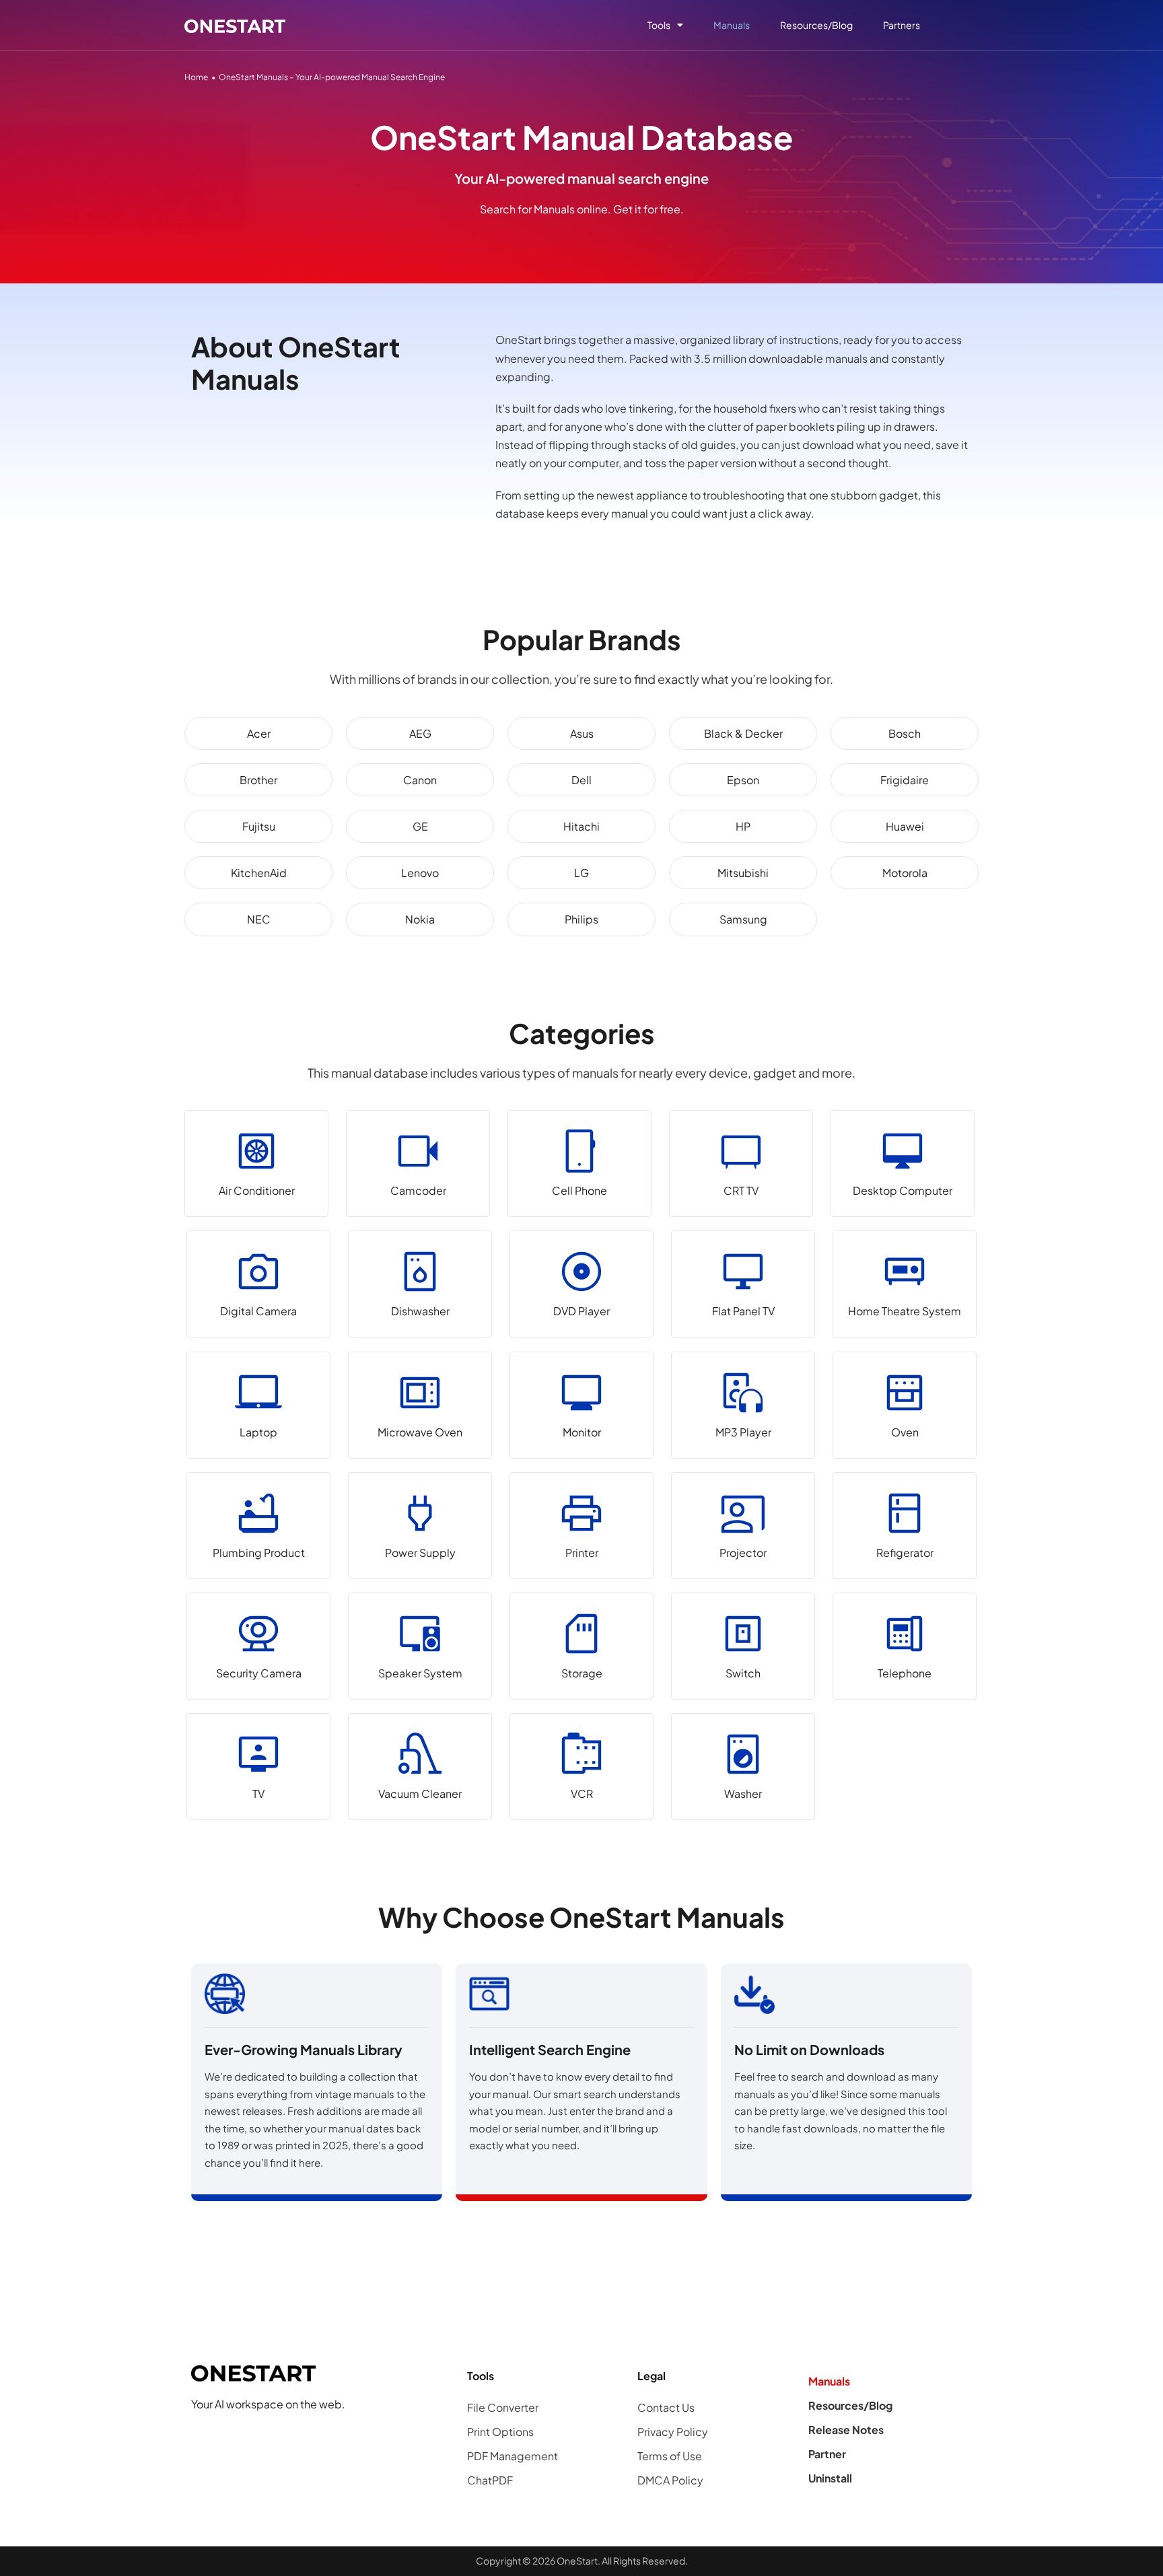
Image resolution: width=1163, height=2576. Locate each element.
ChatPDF (490, 2480)
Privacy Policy (673, 2432)
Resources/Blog (816, 25)
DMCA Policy (670, 2480)
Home (196, 77)
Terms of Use (670, 2456)
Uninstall (830, 2478)
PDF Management (513, 2456)
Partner (827, 2454)
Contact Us (666, 2407)
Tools (659, 25)
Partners (902, 25)
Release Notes (846, 2430)
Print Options (500, 2432)
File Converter (503, 2407)
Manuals (732, 25)
